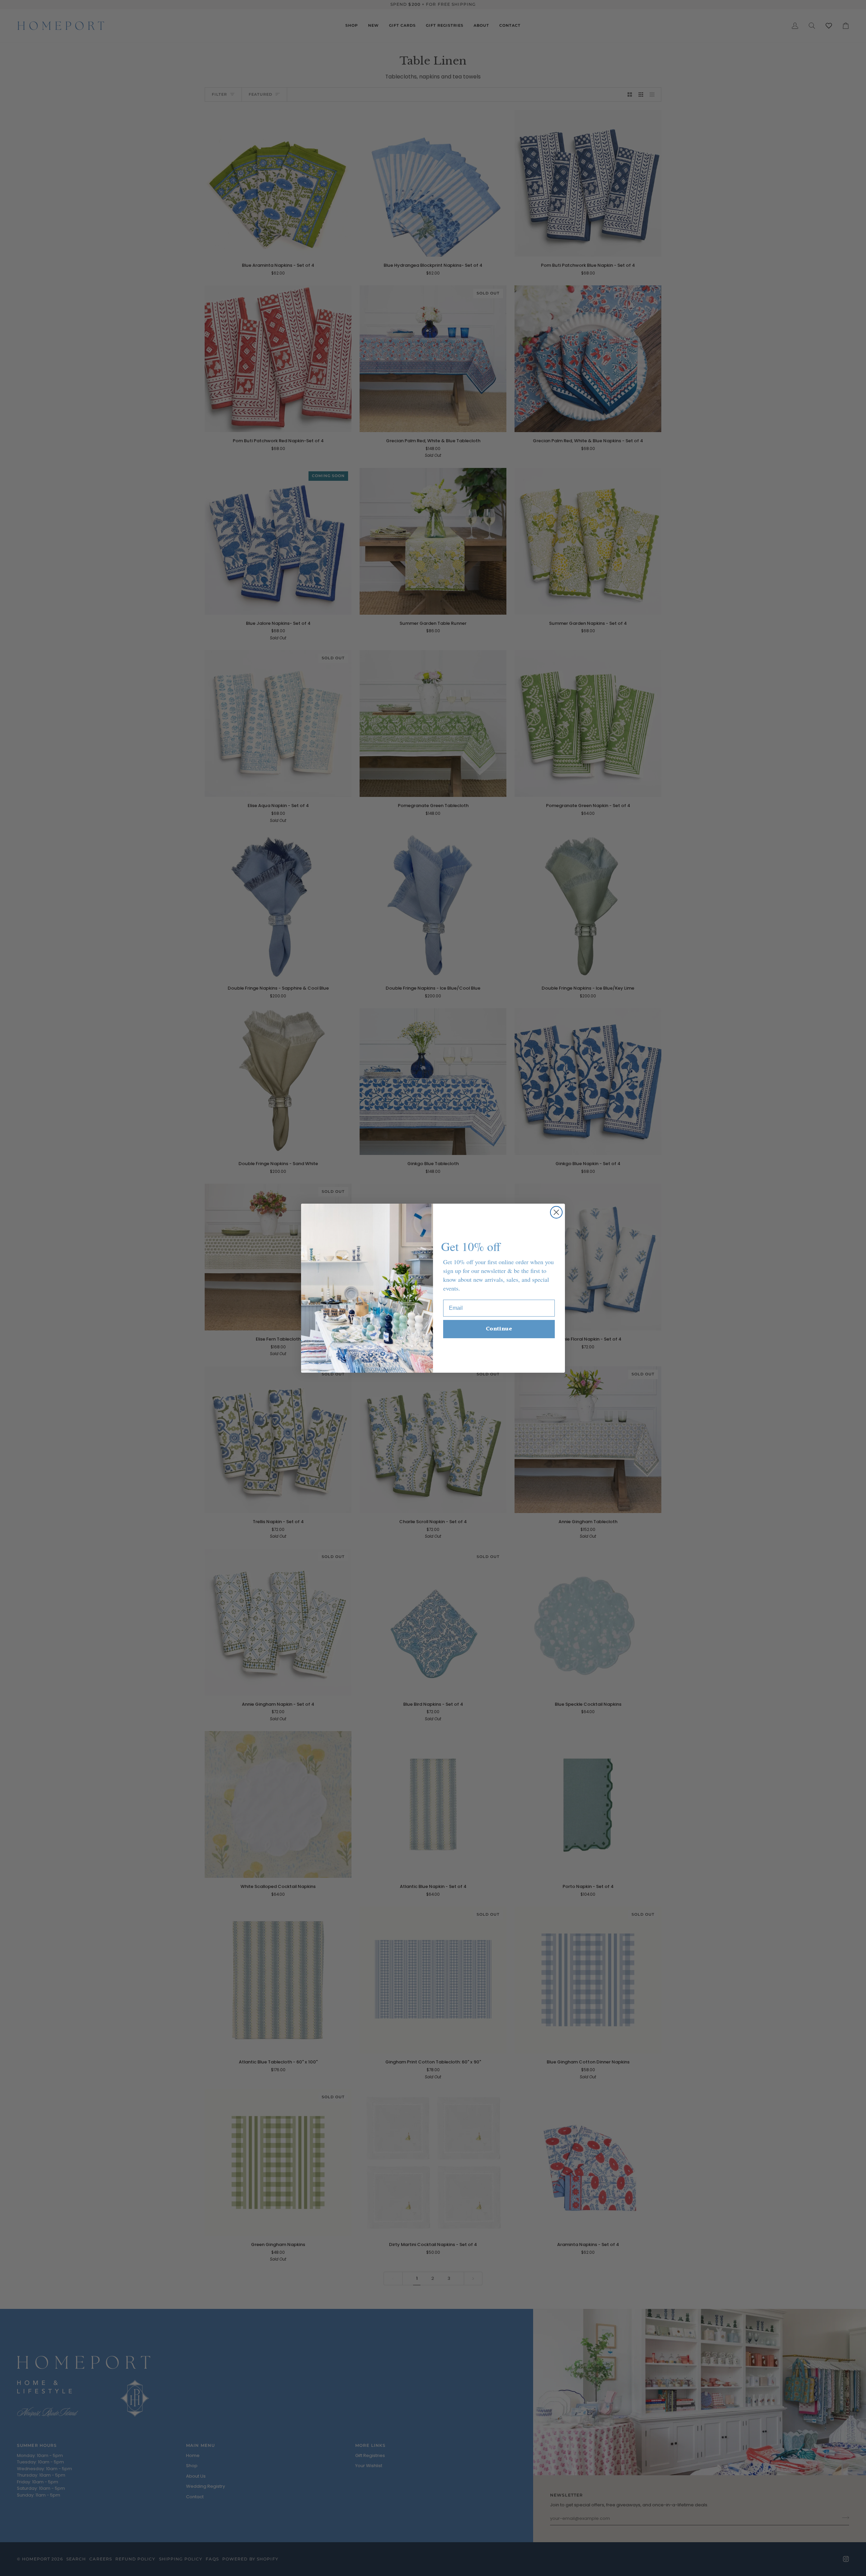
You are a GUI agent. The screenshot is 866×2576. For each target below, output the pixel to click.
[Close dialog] (556, 1212)
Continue (499, 1329)
